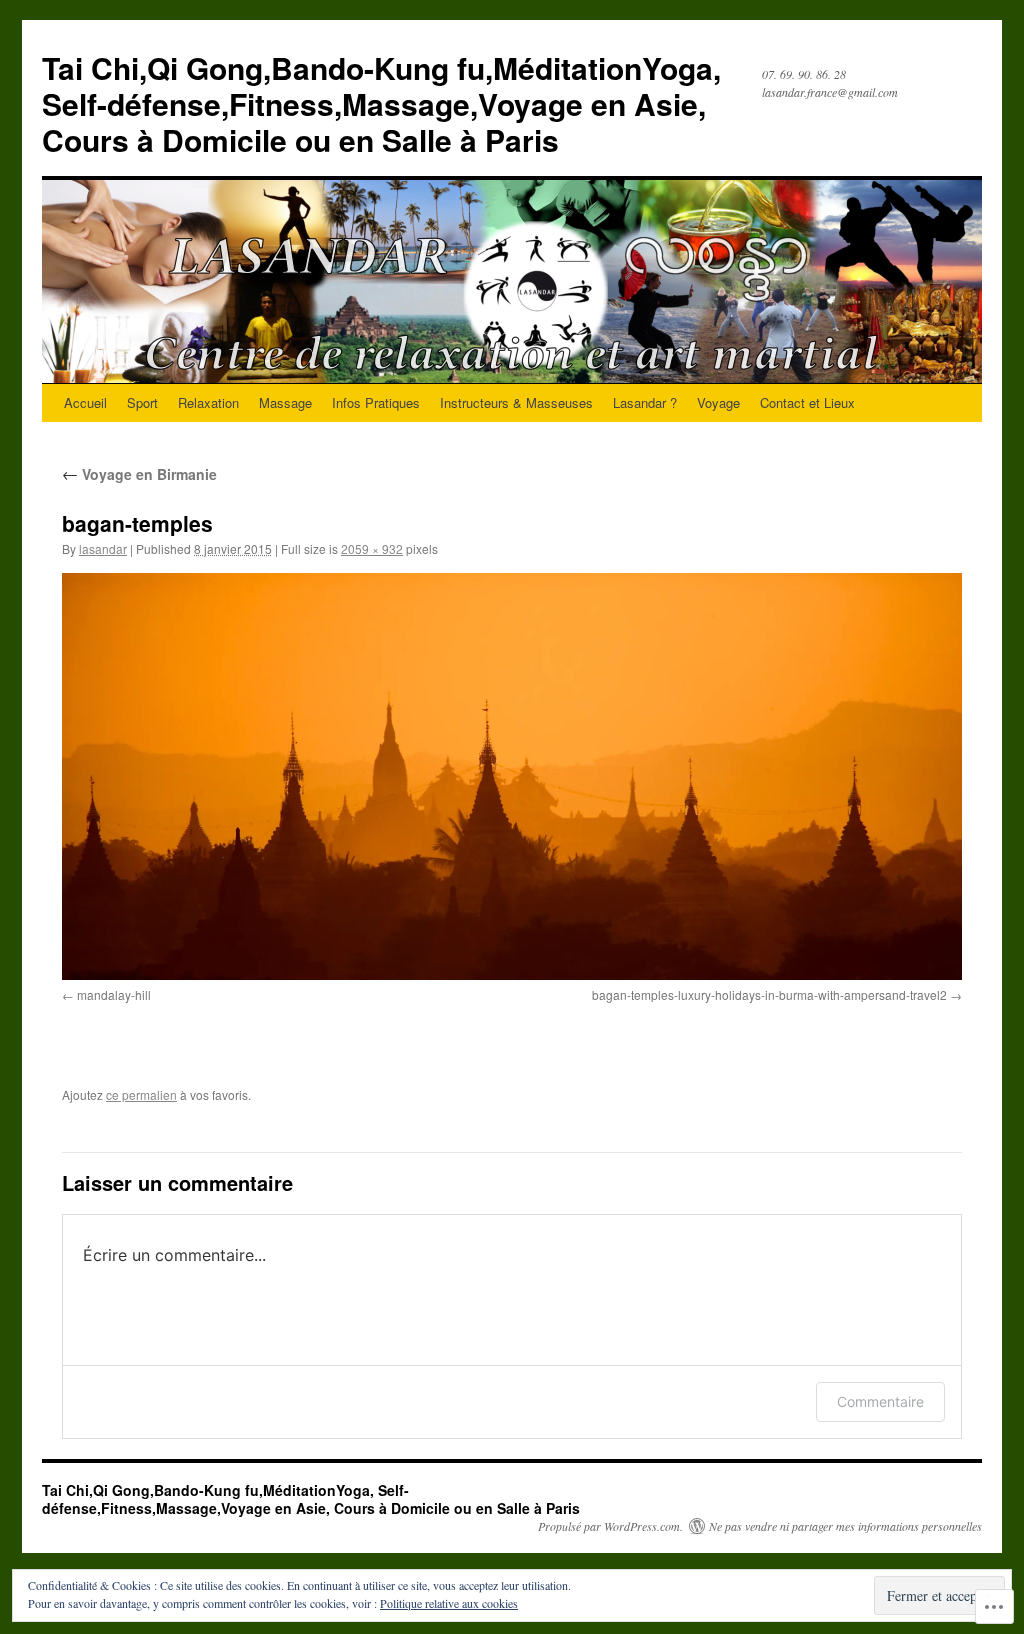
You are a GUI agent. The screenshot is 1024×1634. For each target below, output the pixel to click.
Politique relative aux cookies (449, 1603)
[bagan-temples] (512, 776)
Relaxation (208, 402)
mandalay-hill (114, 994)
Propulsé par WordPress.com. (610, 1526)
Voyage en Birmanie (139, 474)
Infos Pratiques (376, 402)
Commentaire (880, 1401)
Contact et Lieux (807, 402)
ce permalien (141, 1094)
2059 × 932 (372, 548)
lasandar (103, 548)
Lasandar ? (645, 402)
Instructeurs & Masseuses (516, 402)
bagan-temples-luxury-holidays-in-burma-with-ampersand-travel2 (769, 994)
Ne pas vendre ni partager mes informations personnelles (845, 1526)
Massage (285, 402)
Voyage (718, 402)
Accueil (85, 402)
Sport (142, 402)
